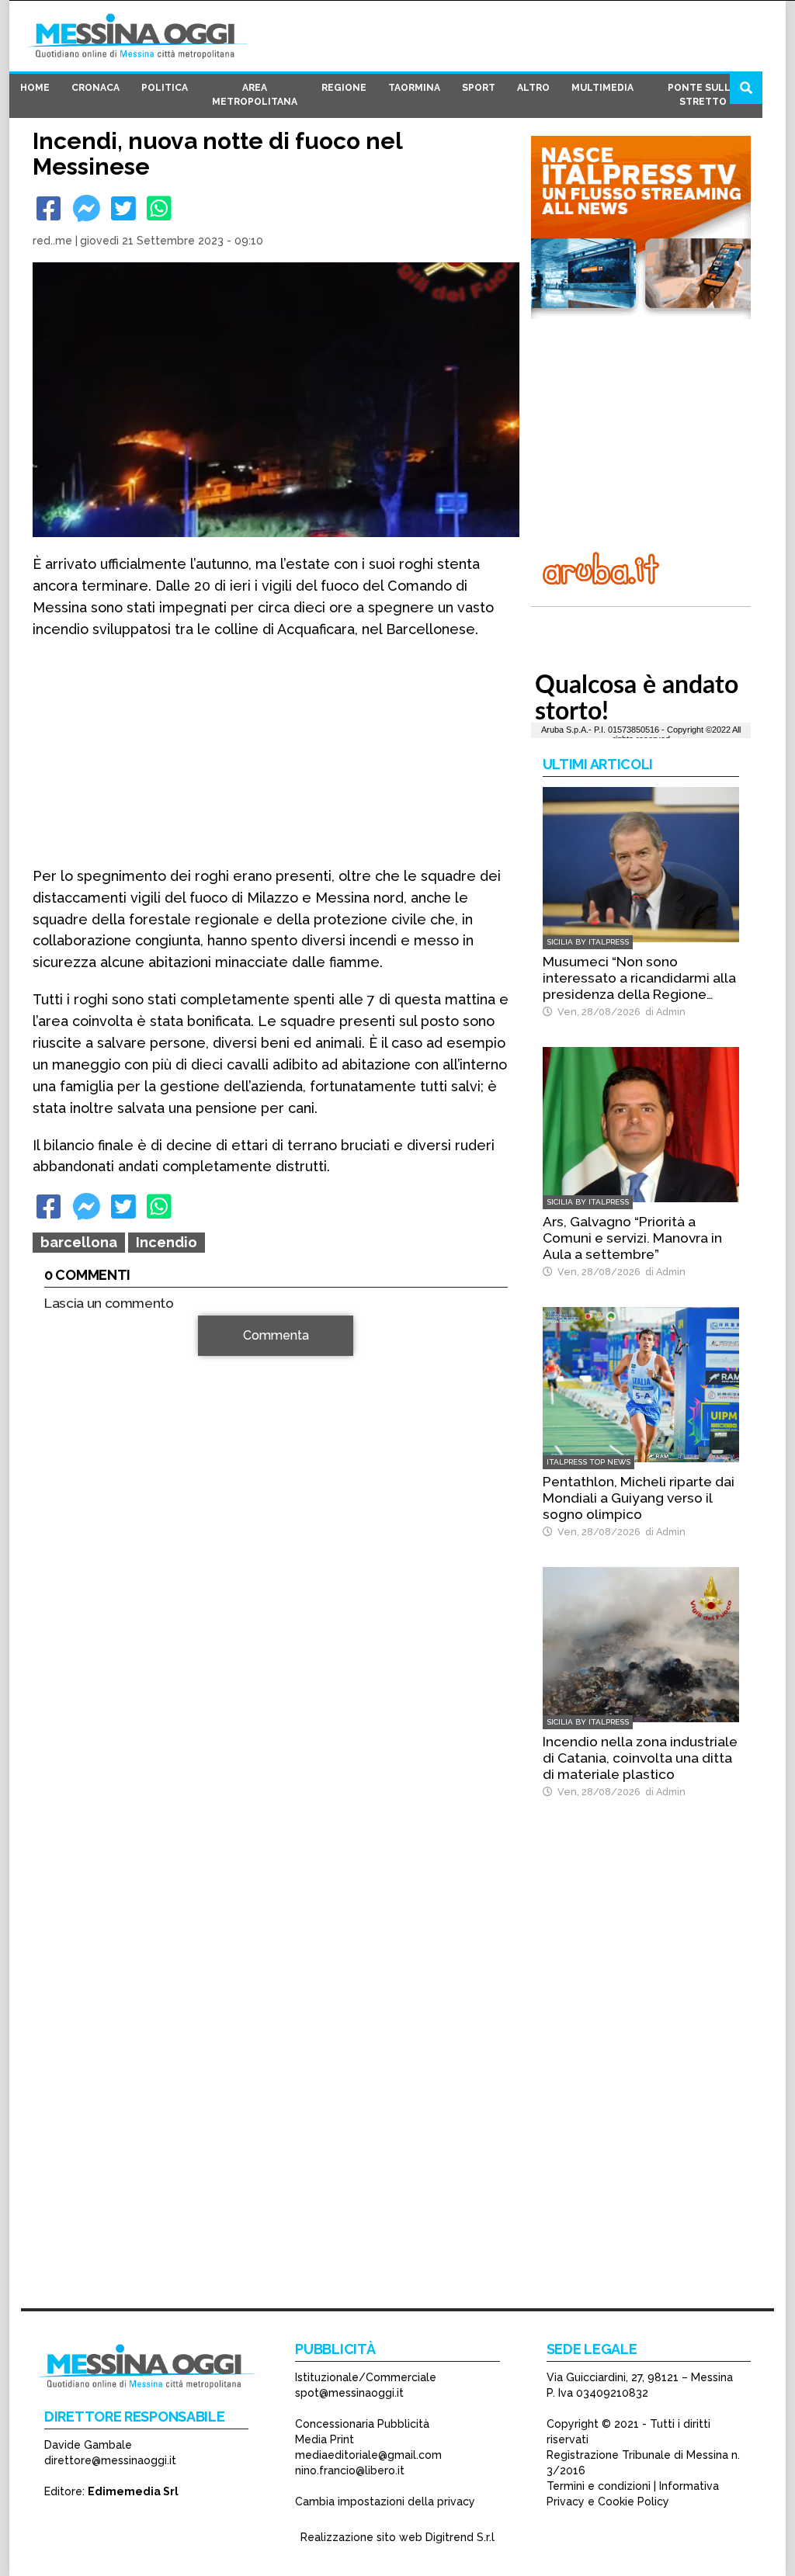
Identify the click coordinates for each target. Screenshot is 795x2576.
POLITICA (165, 88)
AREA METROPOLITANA (255, 95)
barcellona (79, 1242)
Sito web (69, 1586)
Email (63, 1558)
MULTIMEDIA (602, 88)
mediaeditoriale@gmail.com (368, 2455)
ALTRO (533, 88)
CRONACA (95, 88)
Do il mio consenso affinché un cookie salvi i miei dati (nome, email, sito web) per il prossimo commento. (273, 1635)
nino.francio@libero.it (350, 2470)
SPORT (479, 88)
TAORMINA (414, 88)
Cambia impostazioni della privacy (385, 2501)
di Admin (663, 1012)
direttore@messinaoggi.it (110, 2460)
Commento (76, 1344)
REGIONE (344, 88)
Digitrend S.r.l (460, 2537)
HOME (35, 88)
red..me (52, 241)
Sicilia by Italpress (588, 942)
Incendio (167, 1242)
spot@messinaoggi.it (349, 2393)
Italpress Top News (588, 1462)
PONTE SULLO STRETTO (703, 95)
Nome (64, 1530)
